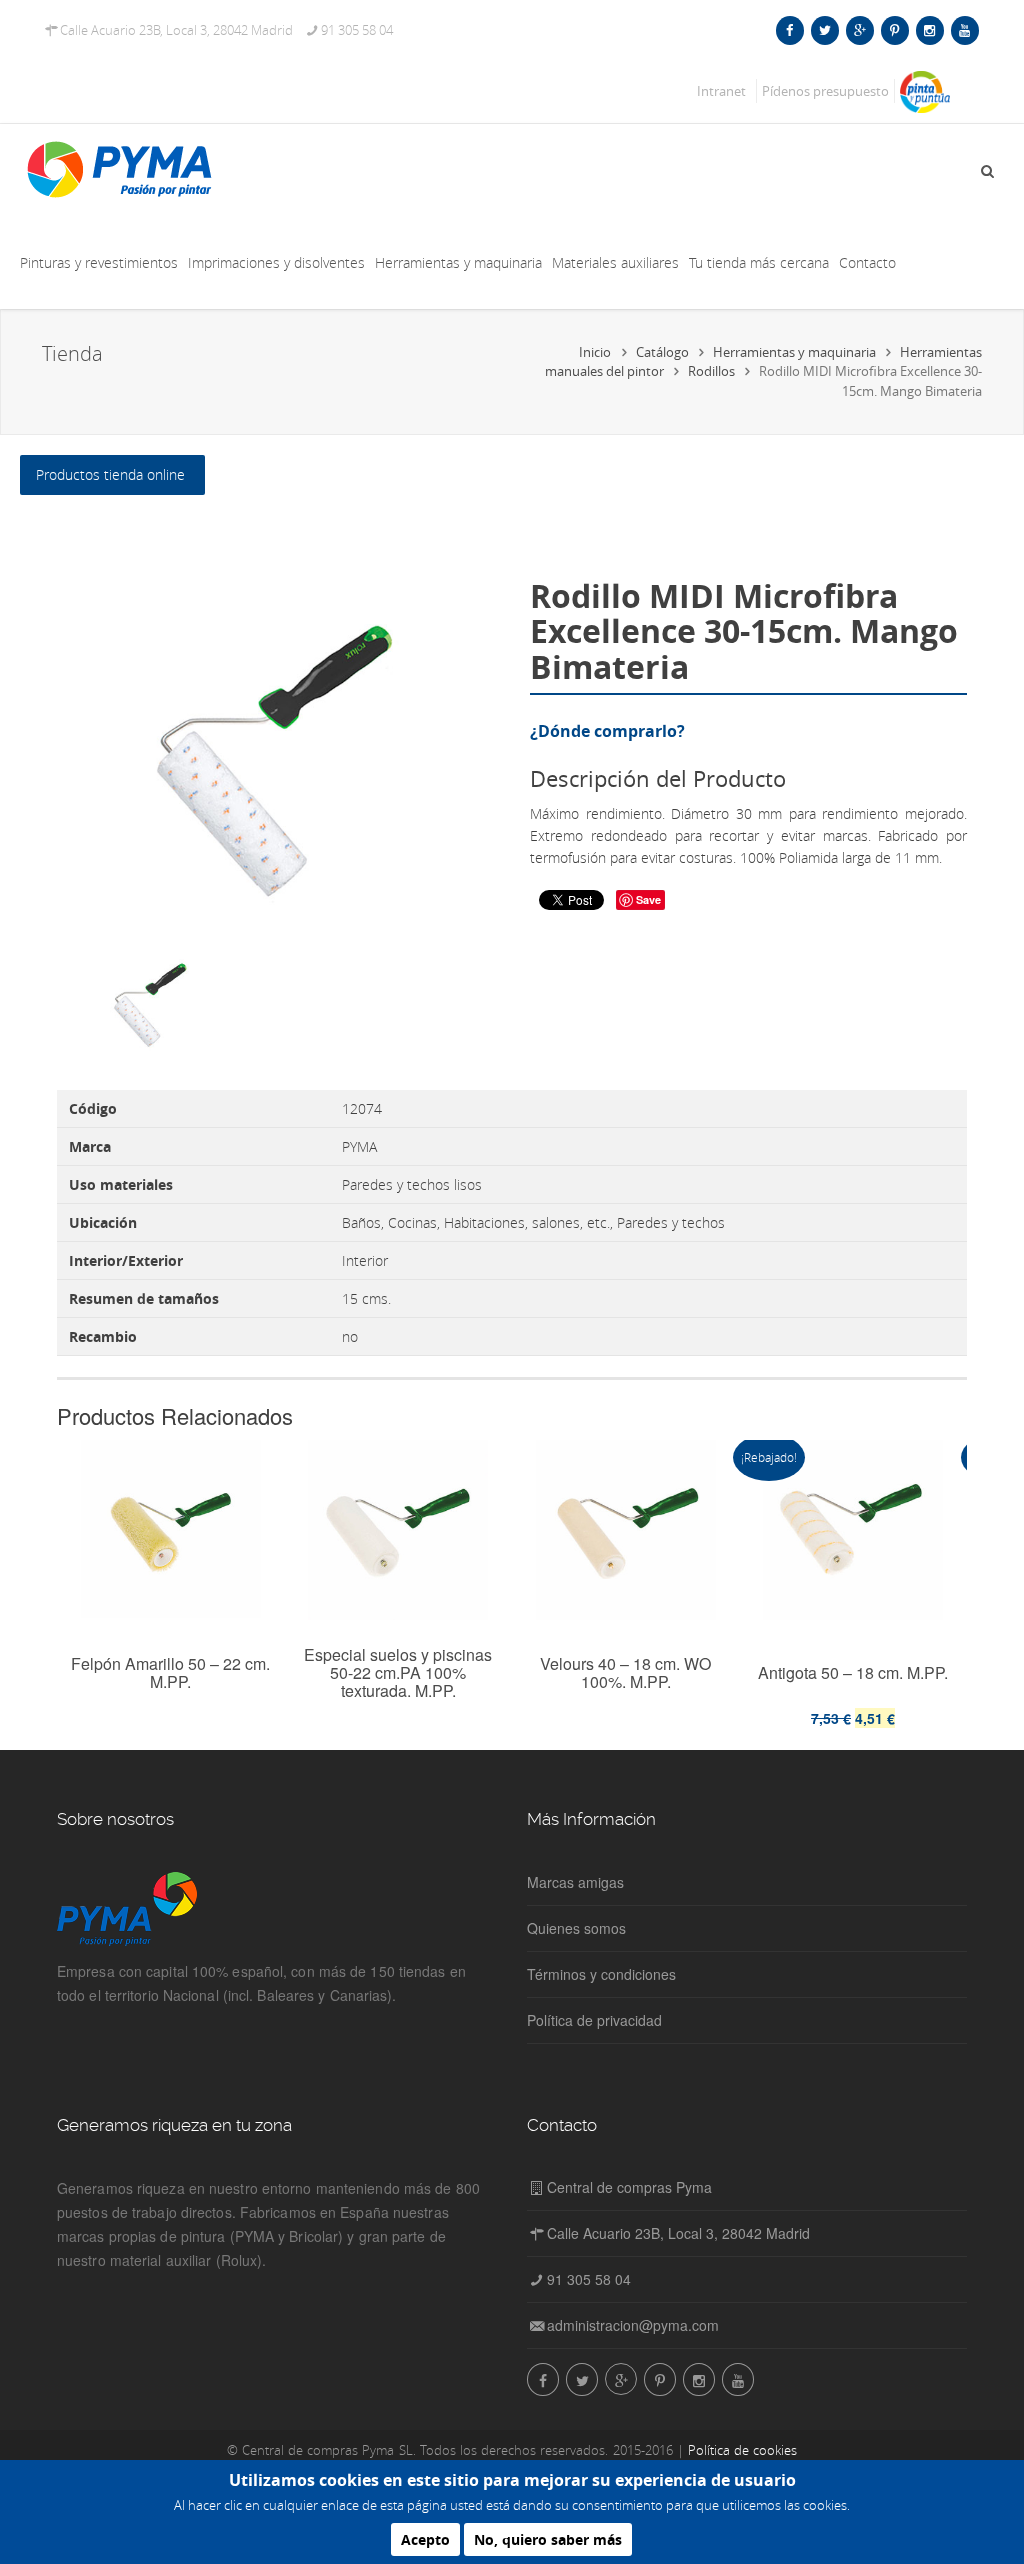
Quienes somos (576, 1928)
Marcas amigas (575, 1882)
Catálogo (662, 352)
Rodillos (711, 371)
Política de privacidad (594, 2020)
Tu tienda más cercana (759, 262)
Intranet (721, 91)
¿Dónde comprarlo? (607, 731)
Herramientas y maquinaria (458, 262)
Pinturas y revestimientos (99, 262)
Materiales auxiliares (615, 262)
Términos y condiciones (601, 1974)
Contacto (867, 262)
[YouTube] (964, 30)
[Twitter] (825, 30)
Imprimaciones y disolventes (276, 262)
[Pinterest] (894, 30)
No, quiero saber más (548, 2539)
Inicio (595, 352)
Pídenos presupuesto (825, 91)
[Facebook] (789, 30)
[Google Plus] (859, 30)
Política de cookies (742, 2450)
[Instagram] (929, 30)
